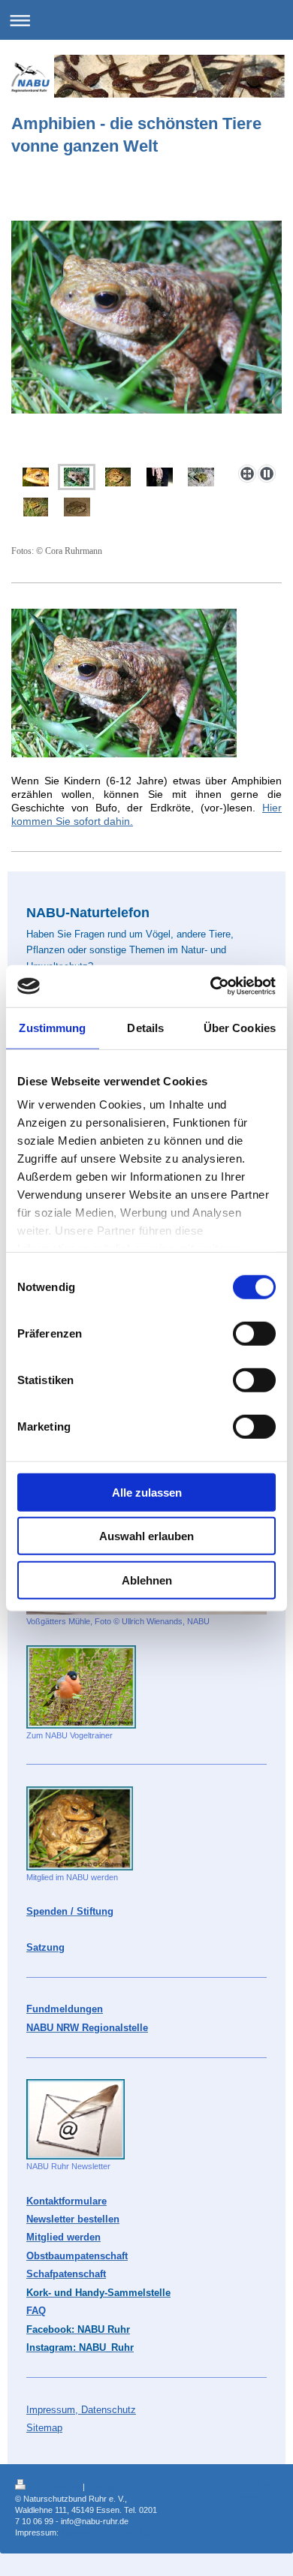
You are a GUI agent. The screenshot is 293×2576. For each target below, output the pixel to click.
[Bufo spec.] (77, 507)
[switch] (254, 1333)
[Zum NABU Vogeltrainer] (81, 1687)
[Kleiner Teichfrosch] (201, 477)
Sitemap (102, 2487)
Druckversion (56, 2487)
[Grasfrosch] (36, 507)
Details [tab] (145, 1027)
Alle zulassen (147, 1492)
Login (268, 2484)
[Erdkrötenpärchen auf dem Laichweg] (118, 477)
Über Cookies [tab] (240, 1027)
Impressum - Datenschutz (109, 2532)
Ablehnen (147, 1580)
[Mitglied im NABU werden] (80, 1828)
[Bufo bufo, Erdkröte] (146, 340)
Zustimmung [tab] (52, 1027)
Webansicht (257, 2496)
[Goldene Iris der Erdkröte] (36, 477)
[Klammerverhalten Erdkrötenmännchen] (160, 477)
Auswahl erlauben (146, 1536)
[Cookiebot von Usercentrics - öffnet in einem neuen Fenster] (211, 986)
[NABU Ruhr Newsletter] (76, 2119)
